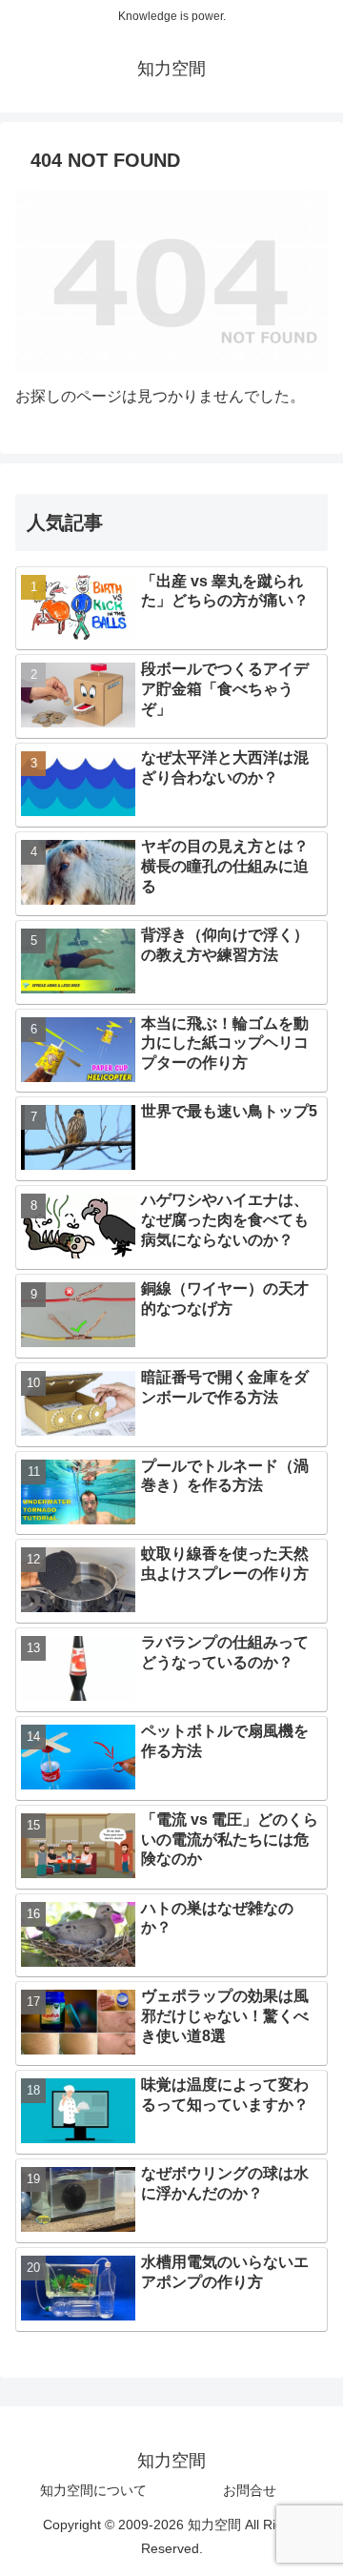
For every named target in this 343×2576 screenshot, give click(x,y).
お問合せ (250, 2490)
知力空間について (93, 2490)
